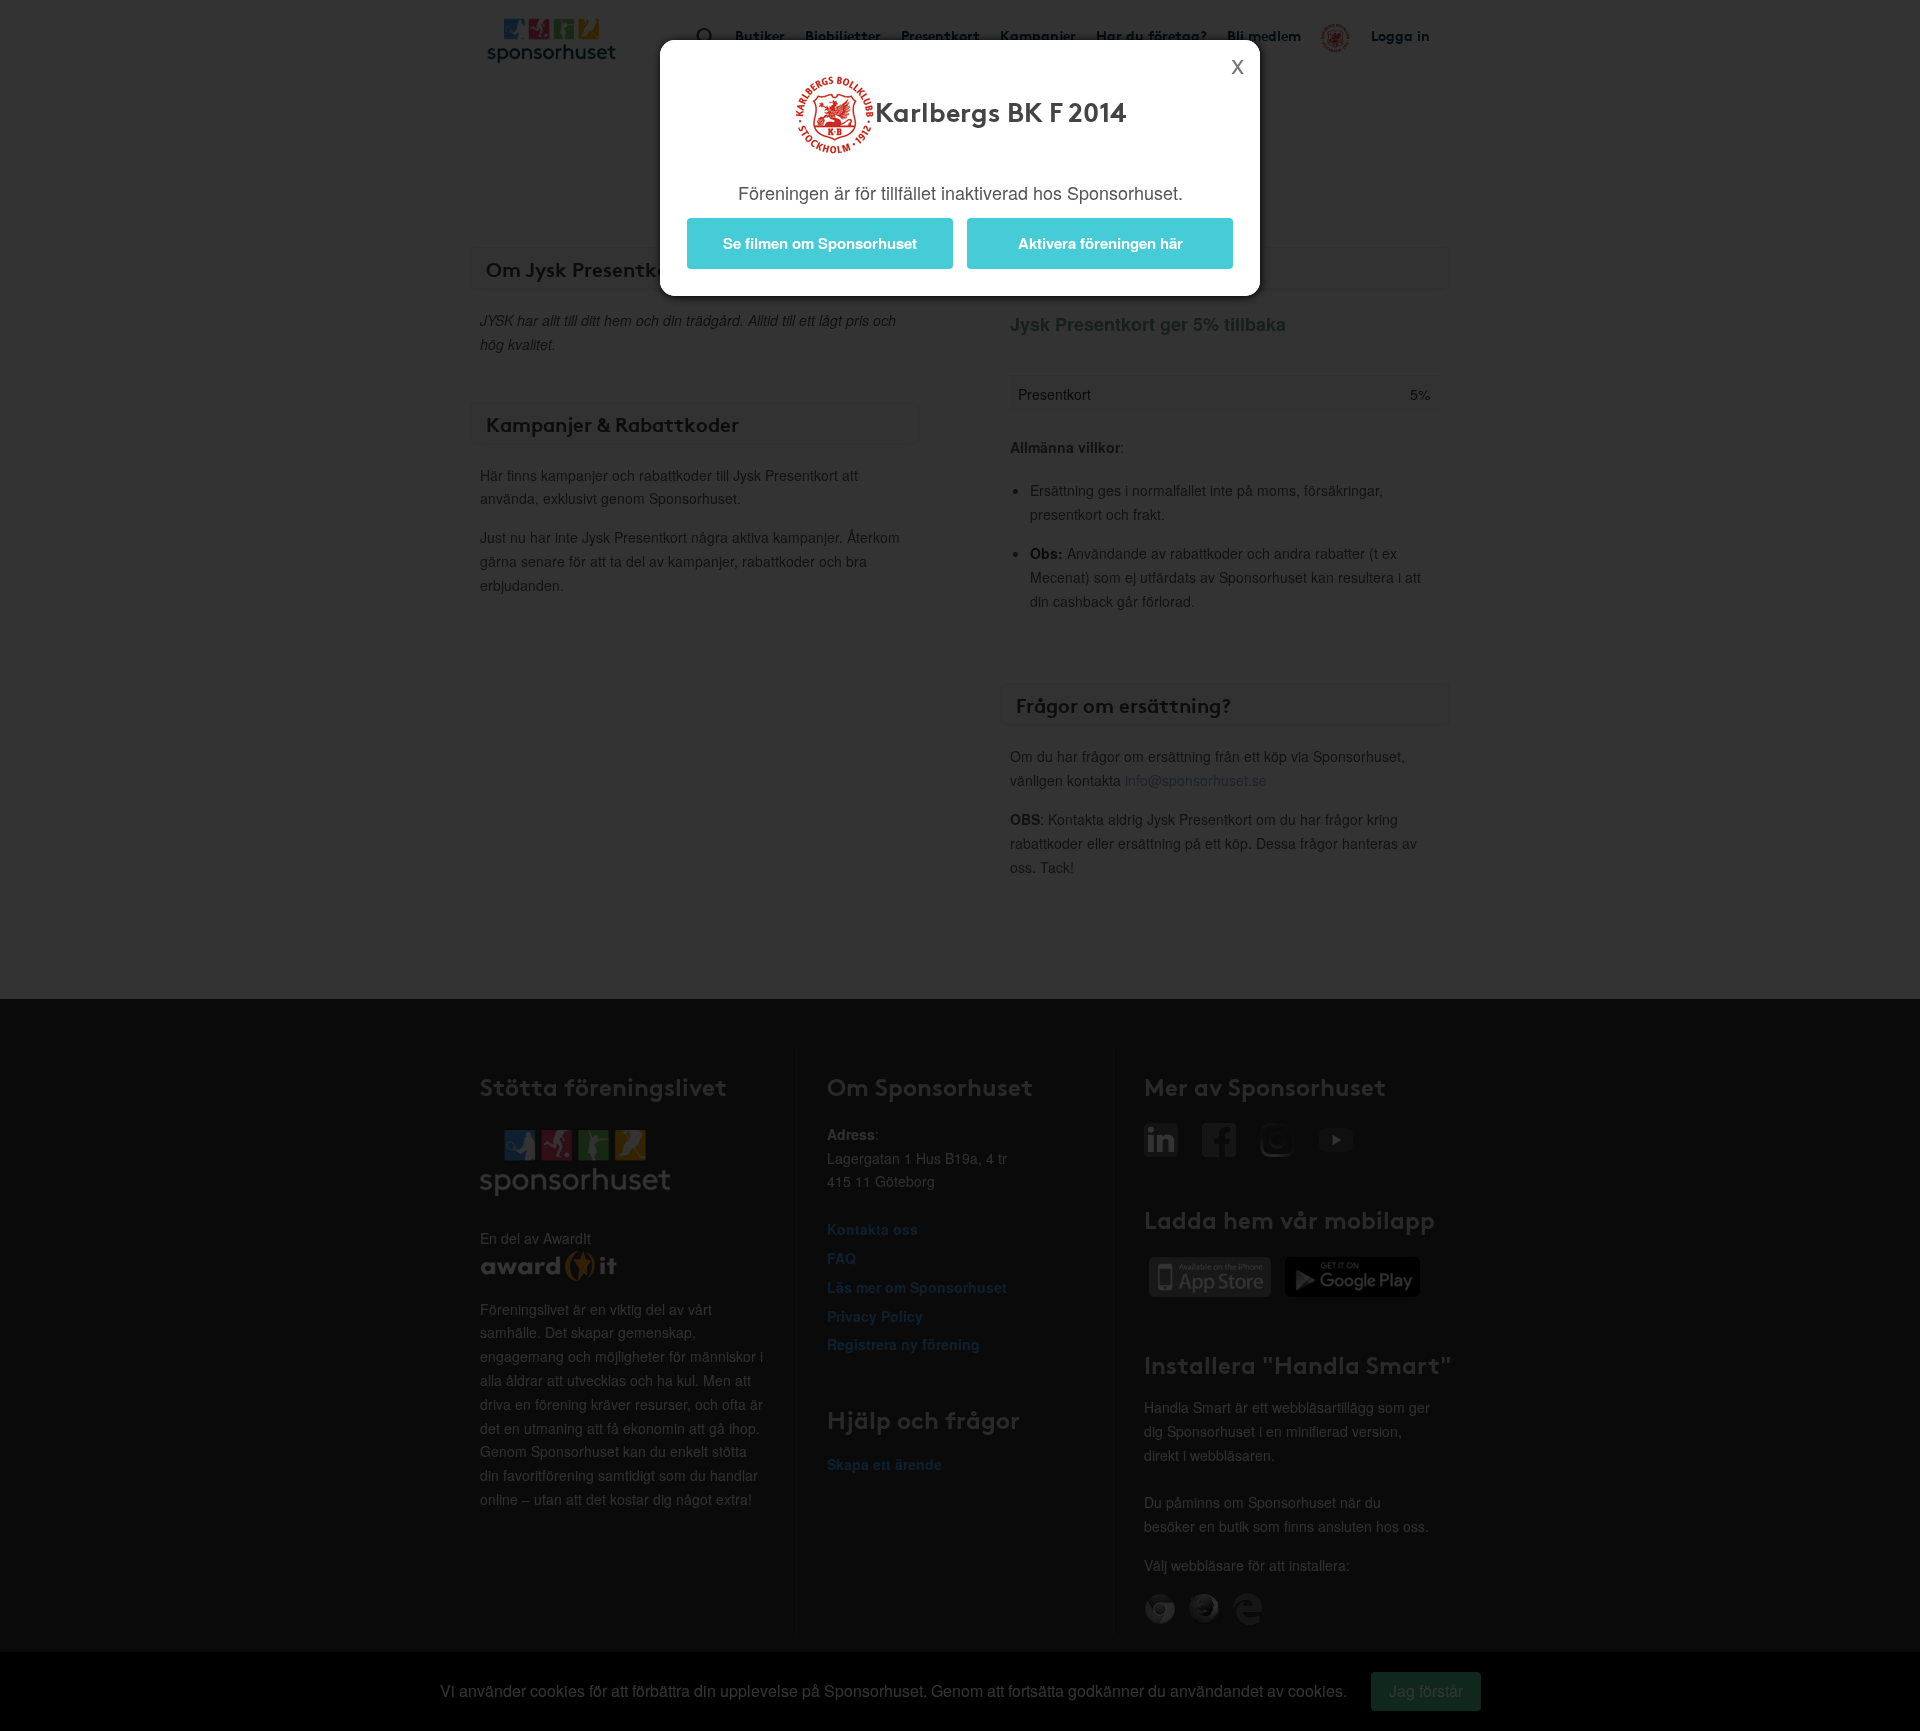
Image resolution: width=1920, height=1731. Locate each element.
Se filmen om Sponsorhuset (820, 243)
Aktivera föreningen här (1100, 243)
